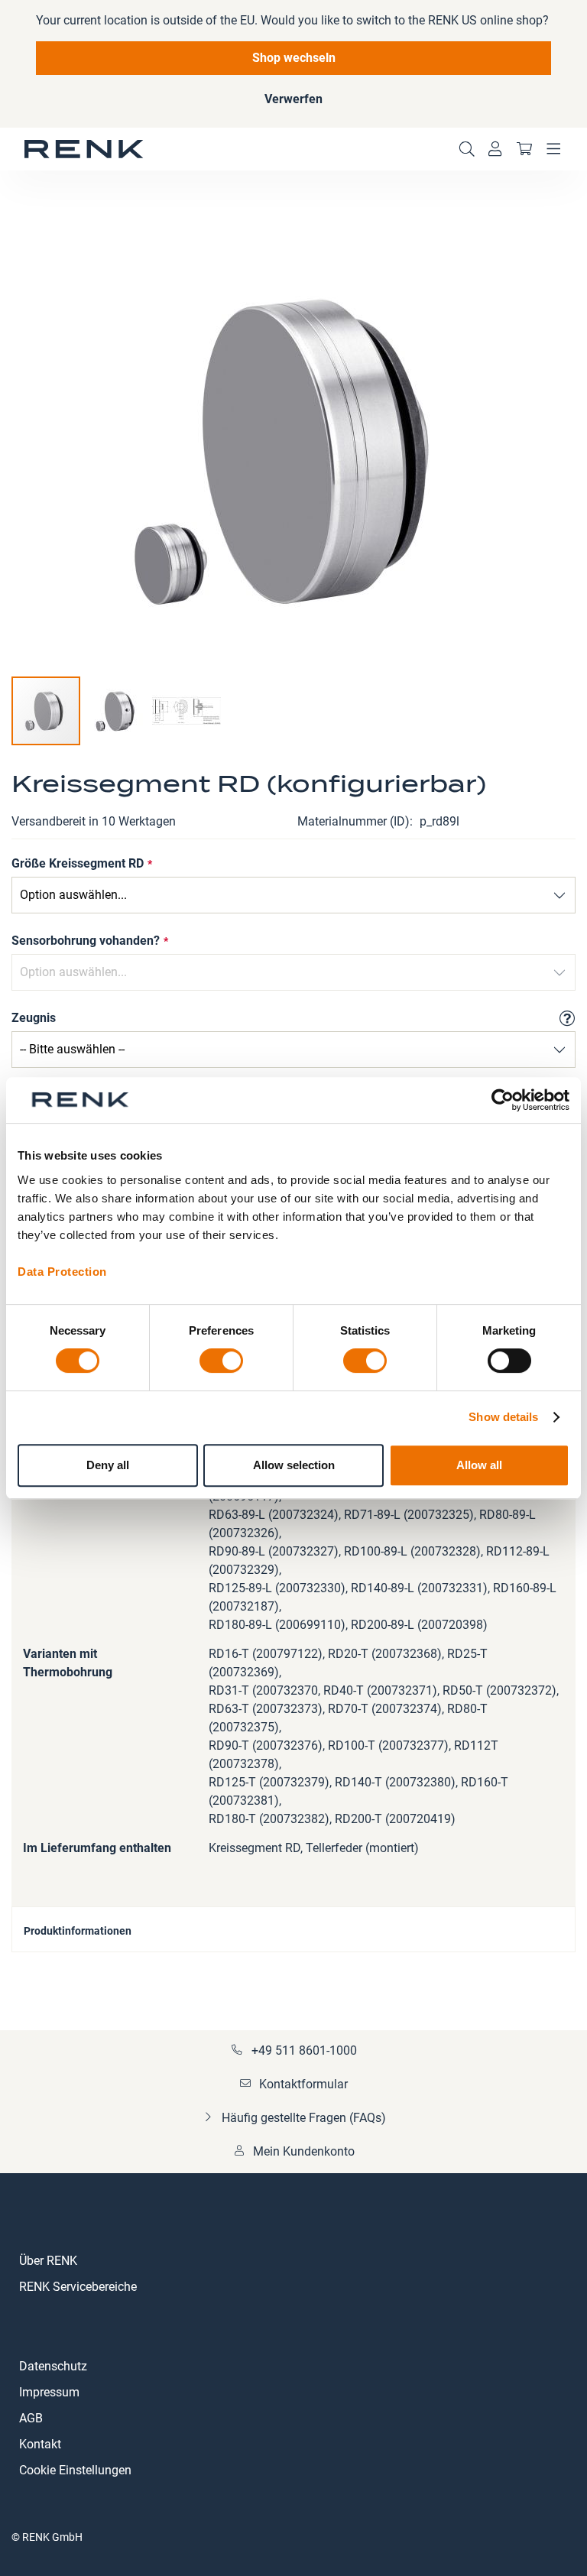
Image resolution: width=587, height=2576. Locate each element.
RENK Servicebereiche (78, 2287)
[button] (117, 711)
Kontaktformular (303, 2084)
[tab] (293, 1929)
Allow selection (294, 1465)
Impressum (49, 2392)
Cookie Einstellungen (75, 2470)
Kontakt (40, 2444)
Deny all (108, 1465)
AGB (31, 2418)
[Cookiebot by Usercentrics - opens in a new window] (503, 1100)
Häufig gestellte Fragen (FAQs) (304, 2118)
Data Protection (62, 1272)
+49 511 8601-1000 (304, 2050)
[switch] (221, 1362)
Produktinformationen (78, 1931)
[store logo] (84, 149)
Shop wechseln (294, 58)
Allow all (479, 1465)
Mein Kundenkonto (304, 2151)
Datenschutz (53, 2366)
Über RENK (48, 2261)
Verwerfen (293, 99)
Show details (503, 1417)
